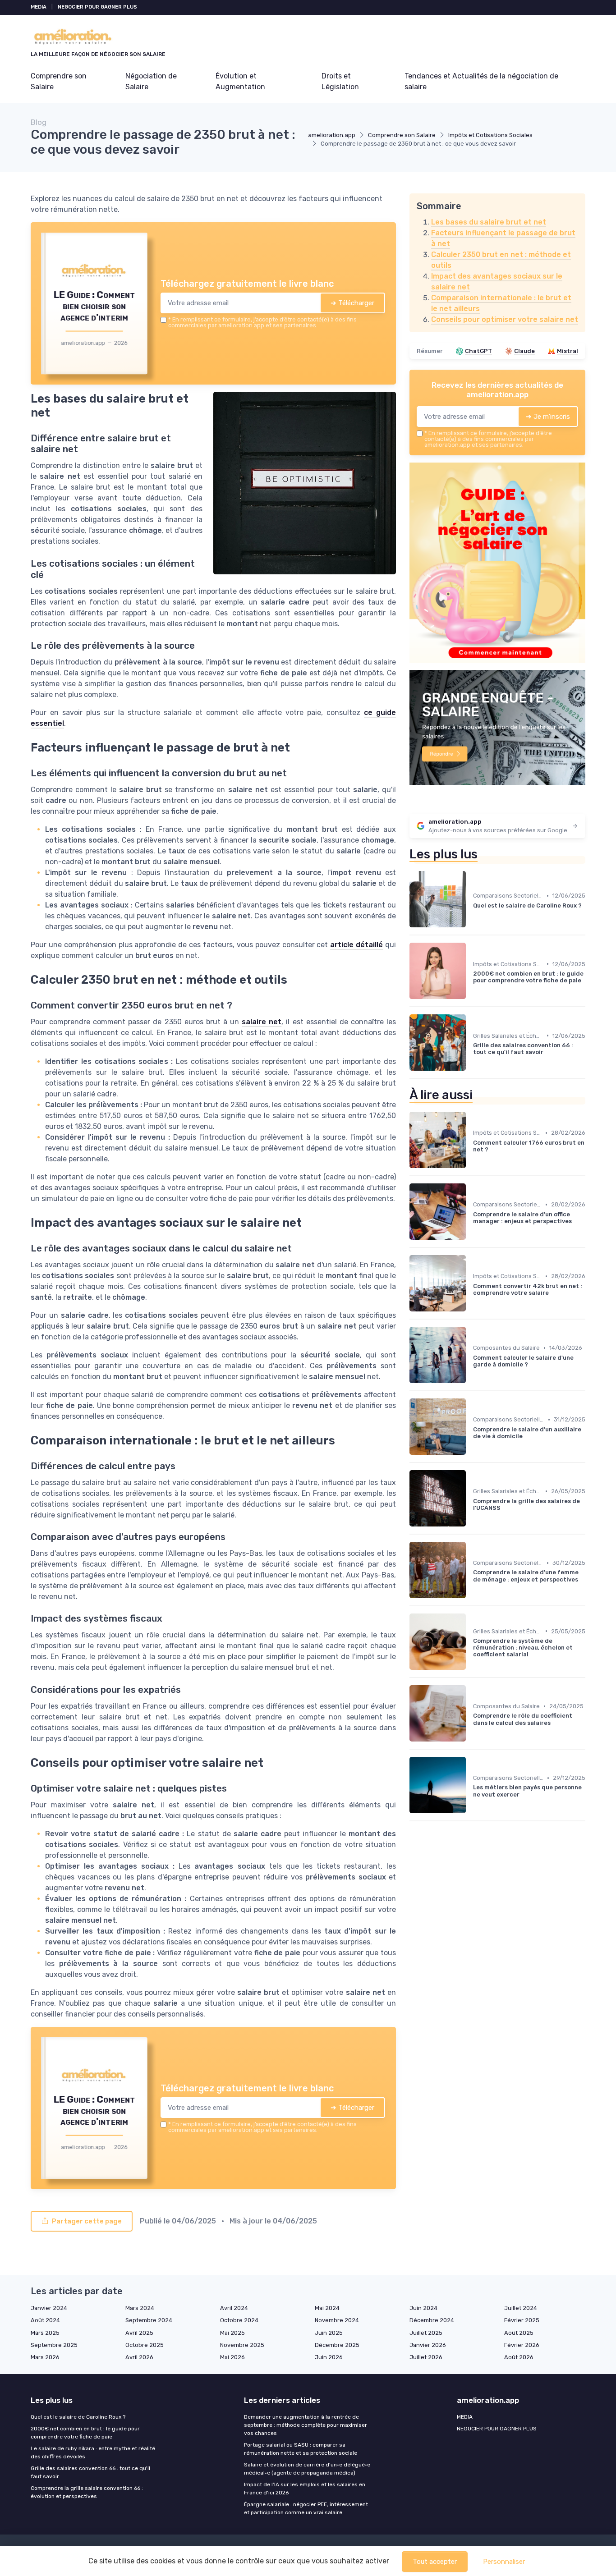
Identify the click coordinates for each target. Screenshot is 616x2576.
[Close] (471, 1221)
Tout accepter (435, 2562)
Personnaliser (504, 2562)
